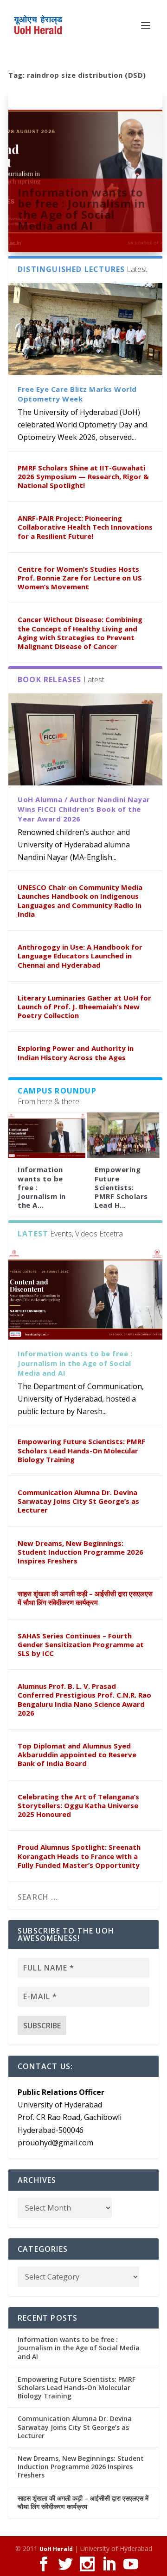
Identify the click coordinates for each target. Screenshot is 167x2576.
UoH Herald (56, 2549)
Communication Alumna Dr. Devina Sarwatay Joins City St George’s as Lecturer (78, 1501)
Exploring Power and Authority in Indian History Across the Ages (76, 1053)
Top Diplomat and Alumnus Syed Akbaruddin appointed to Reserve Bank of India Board (77, 1754)
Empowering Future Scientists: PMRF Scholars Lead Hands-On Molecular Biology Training (81, 1450)
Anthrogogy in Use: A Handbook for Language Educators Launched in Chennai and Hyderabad (80, 956)
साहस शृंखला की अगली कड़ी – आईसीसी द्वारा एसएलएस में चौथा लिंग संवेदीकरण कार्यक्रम (85, 1598)
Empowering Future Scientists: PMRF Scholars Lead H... (121, 1187)
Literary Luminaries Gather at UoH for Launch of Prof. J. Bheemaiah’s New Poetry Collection (84, 1007)
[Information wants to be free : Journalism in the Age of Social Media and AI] (47, 1136)
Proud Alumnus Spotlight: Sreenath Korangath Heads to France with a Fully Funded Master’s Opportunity (79, 1856)
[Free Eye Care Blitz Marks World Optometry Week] (85, 329)
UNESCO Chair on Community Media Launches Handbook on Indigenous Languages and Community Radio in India (80, 901)
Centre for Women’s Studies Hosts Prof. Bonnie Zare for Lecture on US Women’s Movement (80, 578)
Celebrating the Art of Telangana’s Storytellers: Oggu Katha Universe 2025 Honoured (78, 1805)
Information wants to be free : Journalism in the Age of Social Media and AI (82, 209)
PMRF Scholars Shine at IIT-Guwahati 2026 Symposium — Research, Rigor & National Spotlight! (83, 476)
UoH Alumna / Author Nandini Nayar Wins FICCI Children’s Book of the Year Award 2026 (84, 809)
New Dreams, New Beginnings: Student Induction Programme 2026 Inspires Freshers (80, 1552)
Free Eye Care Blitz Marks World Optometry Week (77, 394)
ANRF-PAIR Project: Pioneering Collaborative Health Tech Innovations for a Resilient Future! (85, 527)
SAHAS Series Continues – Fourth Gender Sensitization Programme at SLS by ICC (81, 1644)
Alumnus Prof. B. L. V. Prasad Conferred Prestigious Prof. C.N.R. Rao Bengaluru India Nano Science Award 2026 (84, 1699)
